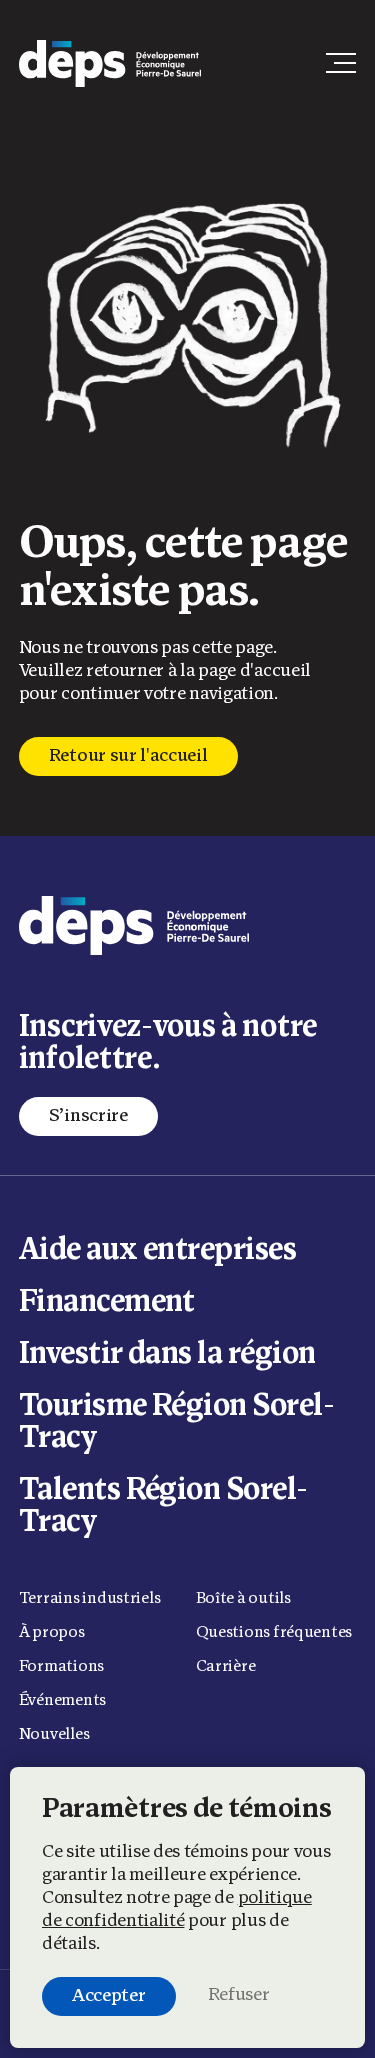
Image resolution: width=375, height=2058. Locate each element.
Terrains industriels (90, 1599)
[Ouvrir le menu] (341, 63)
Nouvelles (54, 1735)
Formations (61, 1667)
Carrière (226, 1667)
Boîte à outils (243, 1599)
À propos (52, 1633)
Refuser (239, 1996)
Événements (62, 1701)
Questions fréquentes (274, 1633)
